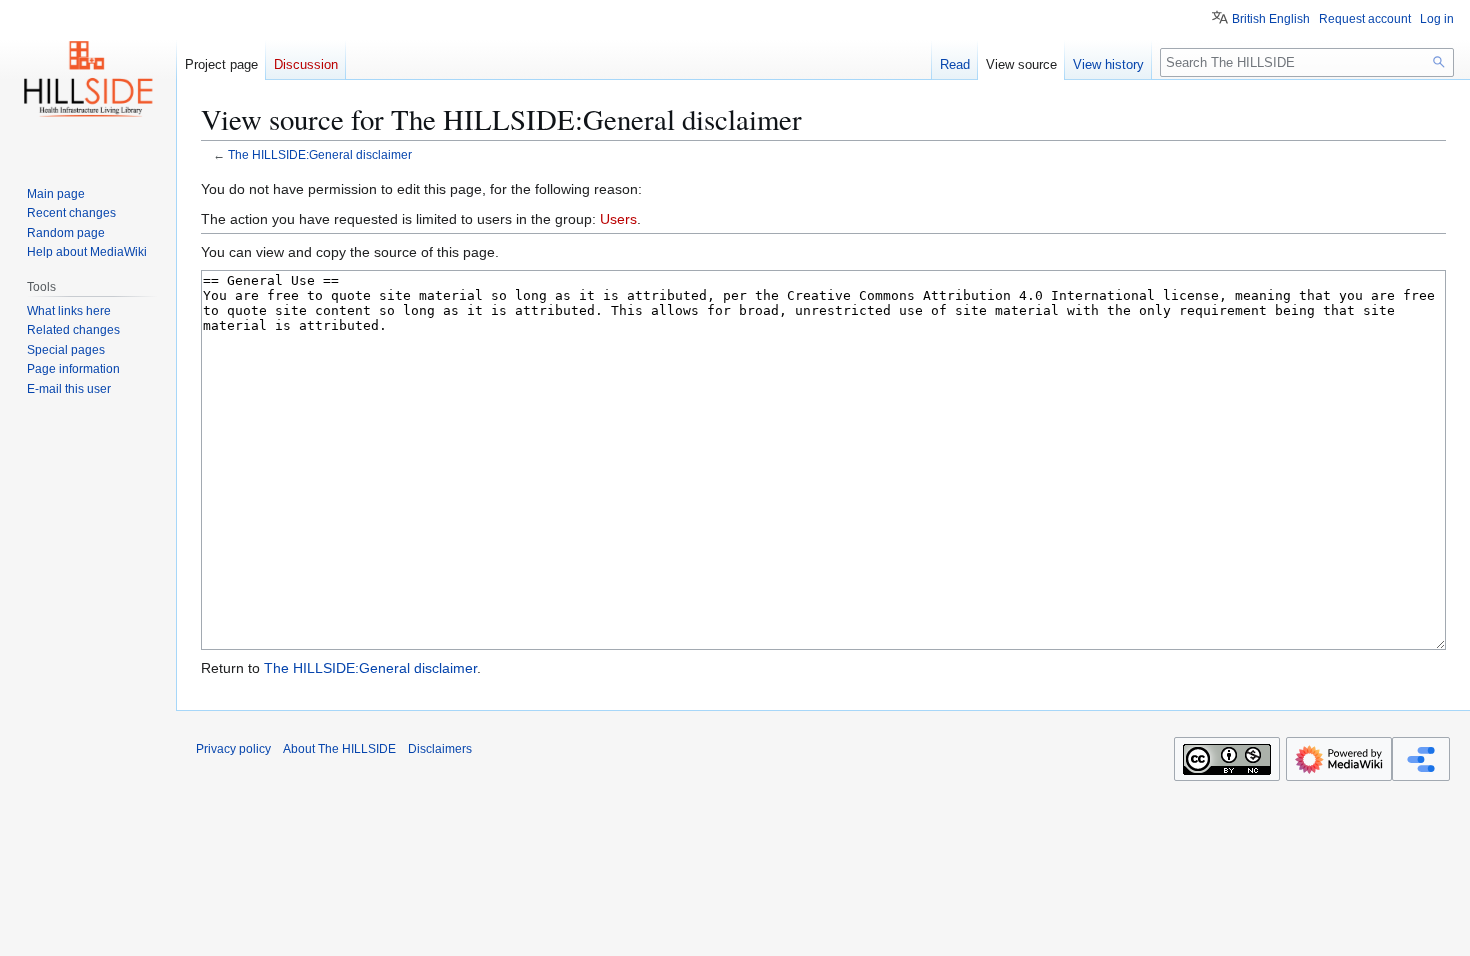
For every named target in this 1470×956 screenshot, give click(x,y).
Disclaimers (440, 749)
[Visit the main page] (88, 80)
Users (618, 219)
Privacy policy (233, 749)
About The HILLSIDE (339, 749)
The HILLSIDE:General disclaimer (320, 154)
